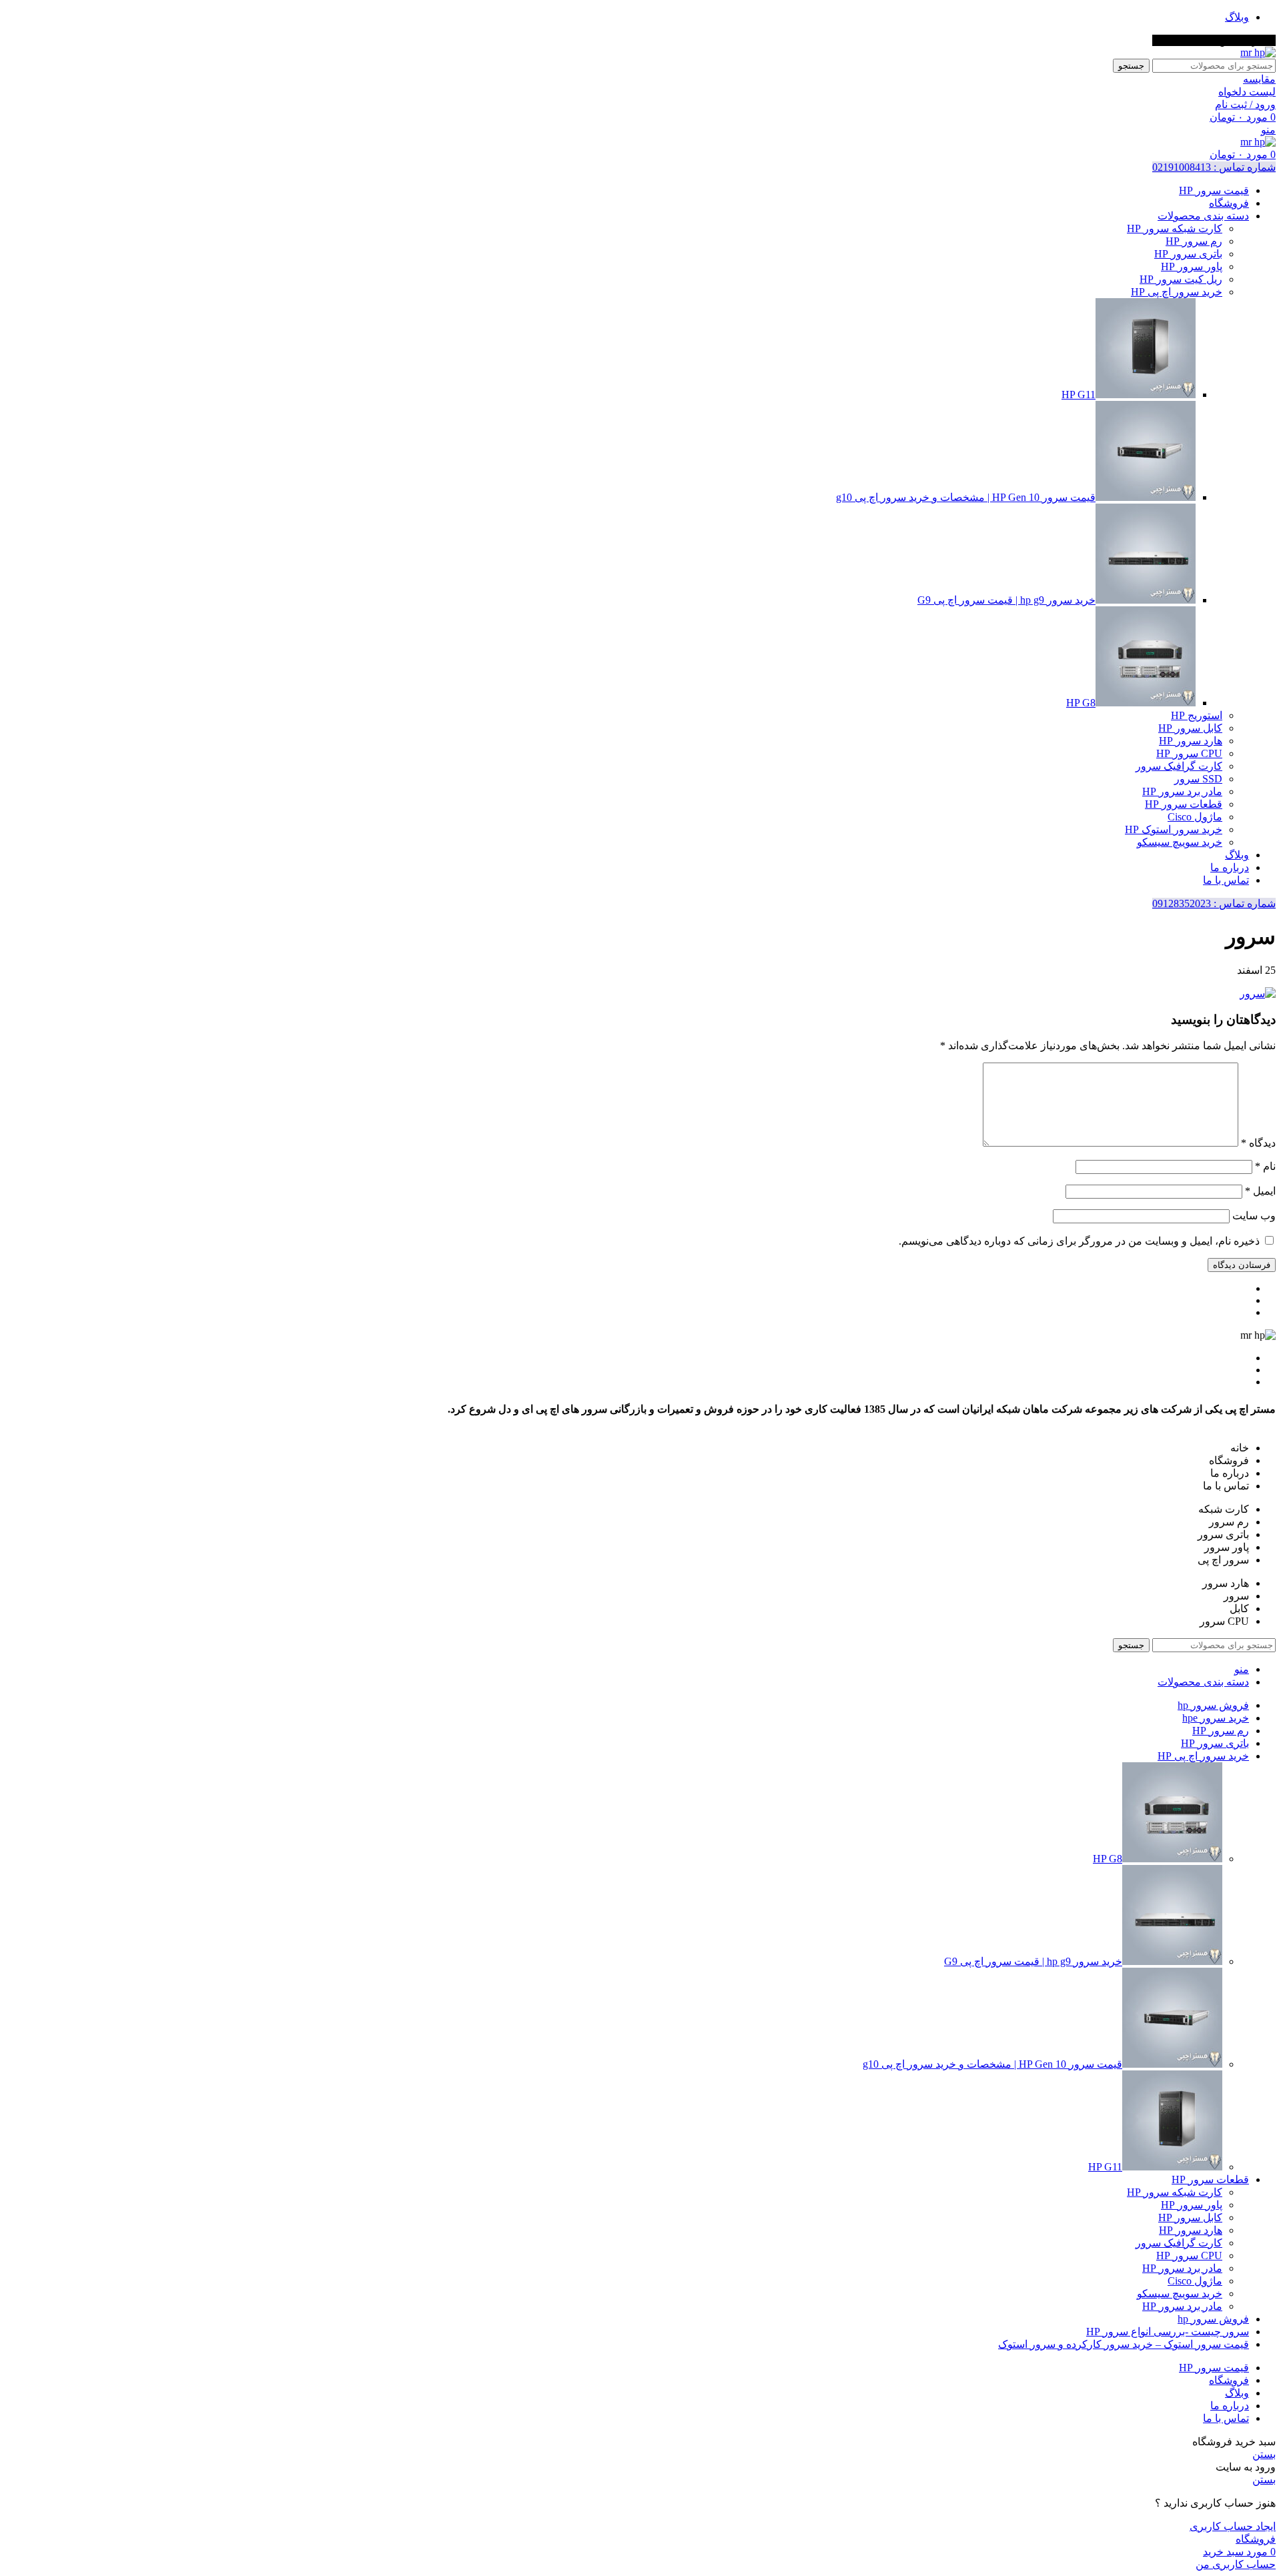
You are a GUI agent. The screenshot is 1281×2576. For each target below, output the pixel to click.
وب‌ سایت (1254, 1216)
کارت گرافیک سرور (1179, 766)
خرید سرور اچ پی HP (1177, 292)
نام (1265, 1166)
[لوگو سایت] (1258, 52)
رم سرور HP (1194, 241)
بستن (1264, 2454)
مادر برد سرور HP (1182, 791)
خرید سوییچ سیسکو (1180, 842)
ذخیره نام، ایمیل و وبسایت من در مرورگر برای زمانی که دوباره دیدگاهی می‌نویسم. (1079, 1241)
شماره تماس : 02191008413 (1214, 167)
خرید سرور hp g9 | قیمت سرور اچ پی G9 (1006, 600)
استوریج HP (1197, 715)
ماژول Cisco (1195, 817)
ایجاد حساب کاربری (1233, 2526)
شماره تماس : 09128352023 (1214, 903)
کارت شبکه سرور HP (1175, 228)
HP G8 (1081, 703)
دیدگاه (1258, 1143)
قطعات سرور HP (1184, 804)
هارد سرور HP (1191, 741)
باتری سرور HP (1188, 254)
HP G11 (1079, 395)
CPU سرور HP (1189, 753)
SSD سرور (1198, 779)
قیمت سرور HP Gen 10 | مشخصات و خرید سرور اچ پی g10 (966, 497)
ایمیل (1260, 1191)
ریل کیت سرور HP (1181, 279)
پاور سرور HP (1192, 266)
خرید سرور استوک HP (1174, 829)
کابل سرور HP (1190, 728)
